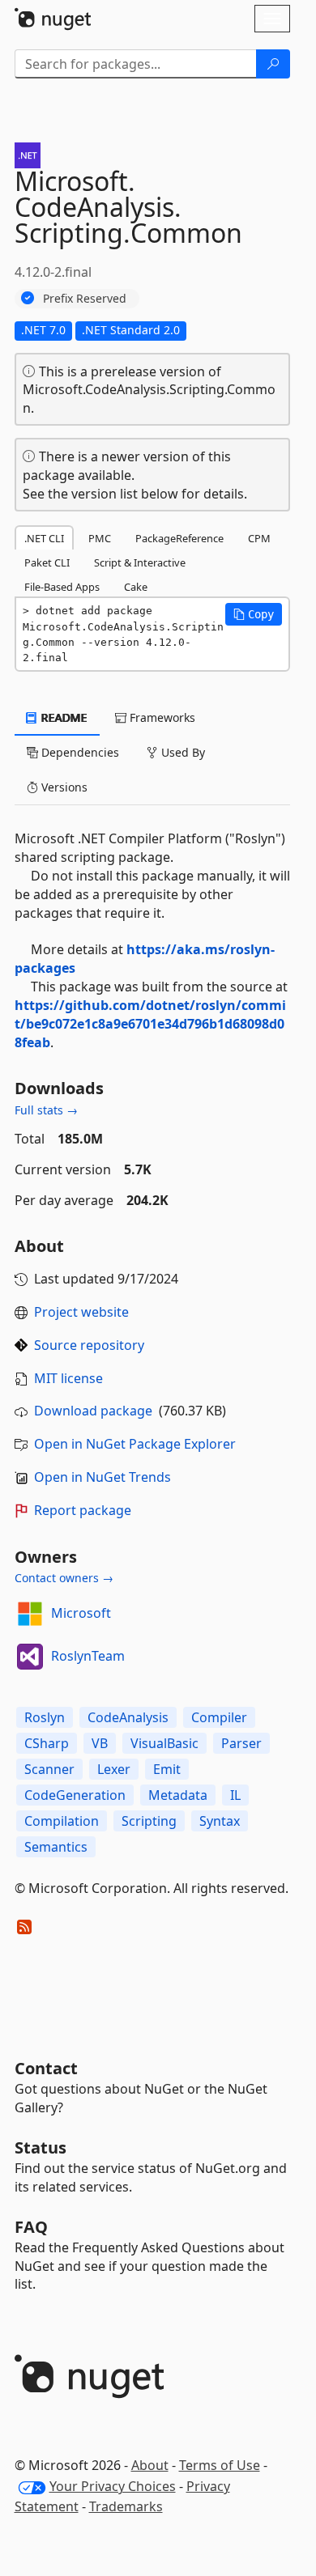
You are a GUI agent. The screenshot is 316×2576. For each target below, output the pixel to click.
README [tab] (63, 717)
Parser (241, 1743)
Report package (83, 1510)
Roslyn (45, 1717)
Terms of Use (220, 2465)
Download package (93, 1411)
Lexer (114, 1769)
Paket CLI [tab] (47, 562)
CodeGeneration (75, 1795)
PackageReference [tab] (179, 538)
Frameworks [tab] (161, 717)
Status (41, 2147)
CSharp (47, 1743)
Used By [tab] (181, 752)
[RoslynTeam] (30, 1657)
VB (100, 1743)
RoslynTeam (88, 1656)
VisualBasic (164, 1743)
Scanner (49, 1769)
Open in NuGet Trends (102, 1477)
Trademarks (126, 2506)
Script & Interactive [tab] (140, 562)
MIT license (68, 1378)
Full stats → (46, 1110)
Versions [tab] (63, 787)
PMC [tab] (100, 538)
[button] (254, 614)
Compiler (219, 1717)
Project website (81, 1312)
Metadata (178, 1795)
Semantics (56, 1847)
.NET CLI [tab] (44, 538)
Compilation (62, 1821)
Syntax (220, 1821)
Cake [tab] (136, 587)
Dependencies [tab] (79, 752)
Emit (167, 1769)
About (150, 2465)
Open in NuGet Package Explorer (135, 1444)
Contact (46, 2068)
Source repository (89, 1345)
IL (235, 1795)
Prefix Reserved (85, 298)
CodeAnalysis (128, 1717)
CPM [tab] (259, 538)
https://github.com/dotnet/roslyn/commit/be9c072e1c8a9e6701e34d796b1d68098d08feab (150, 1024)
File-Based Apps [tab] (62, 587)
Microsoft (81, 1613)
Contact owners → (64, 1578)
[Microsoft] (30, 1614)
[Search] (273, 64)
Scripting (149, 1821)
